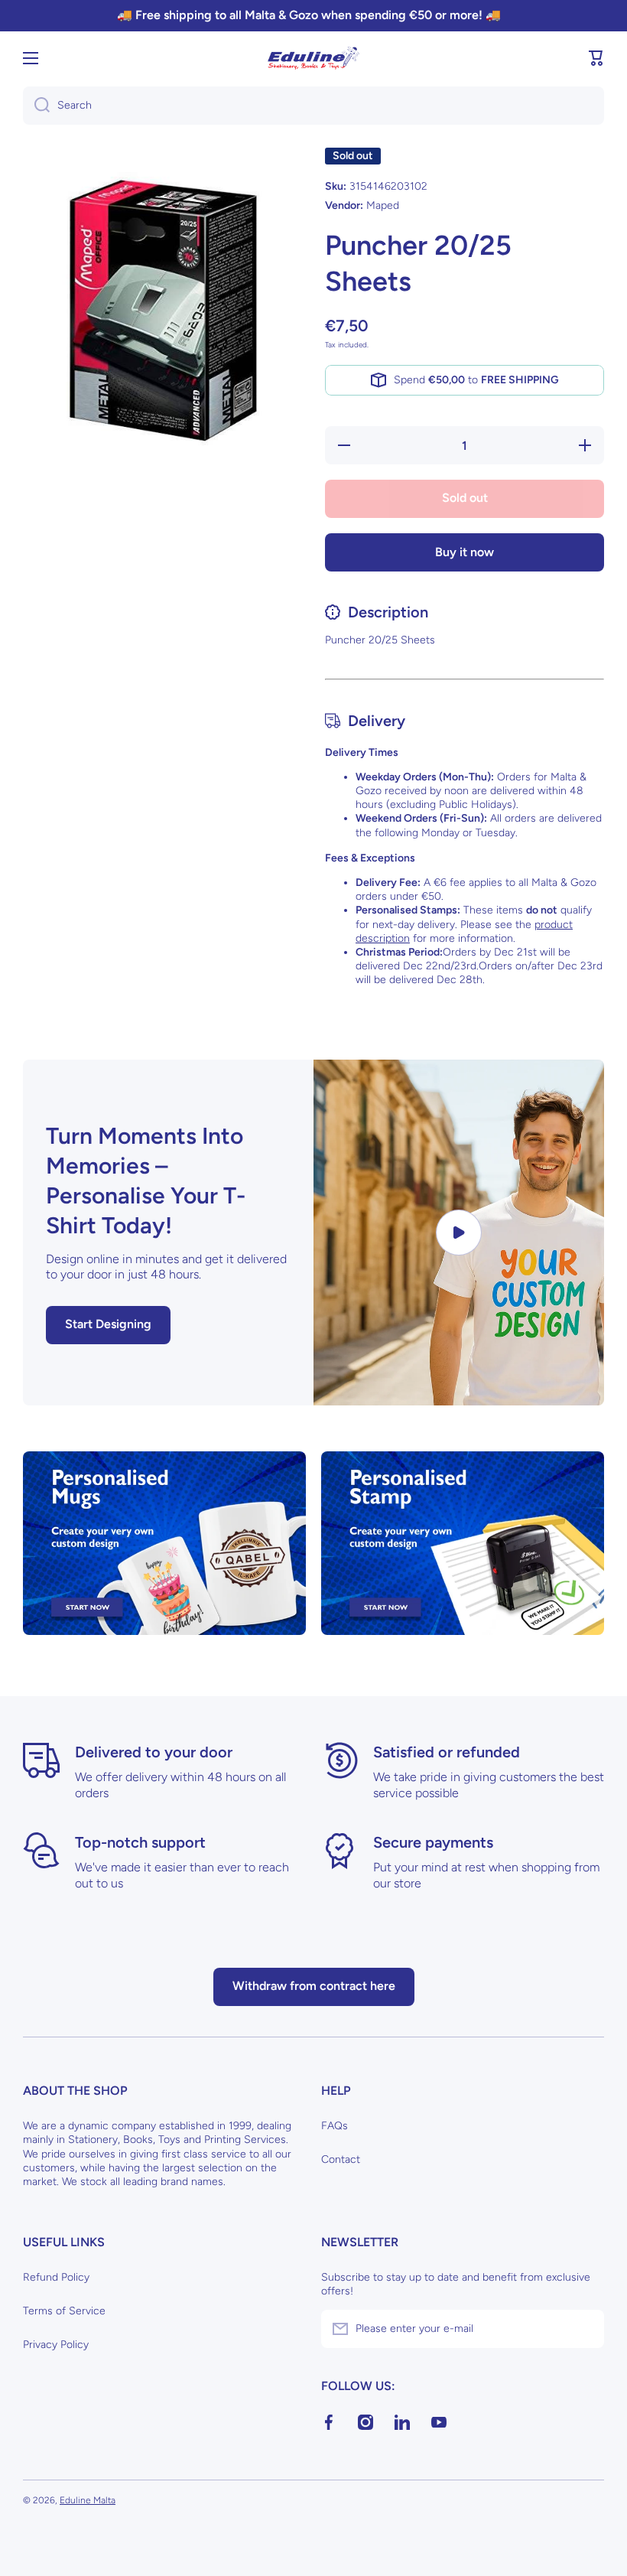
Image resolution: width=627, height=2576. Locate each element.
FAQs (335, 2126)
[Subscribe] (585, 2329)
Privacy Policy (56, 2345)
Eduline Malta (88, 2500)
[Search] (36, 106)
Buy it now (465, 552)
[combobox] (313, 106)
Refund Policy (56, 2277)
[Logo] (313, 58)
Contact (341, 2159)
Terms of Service (64, 2311)
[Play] (459, 1233)
